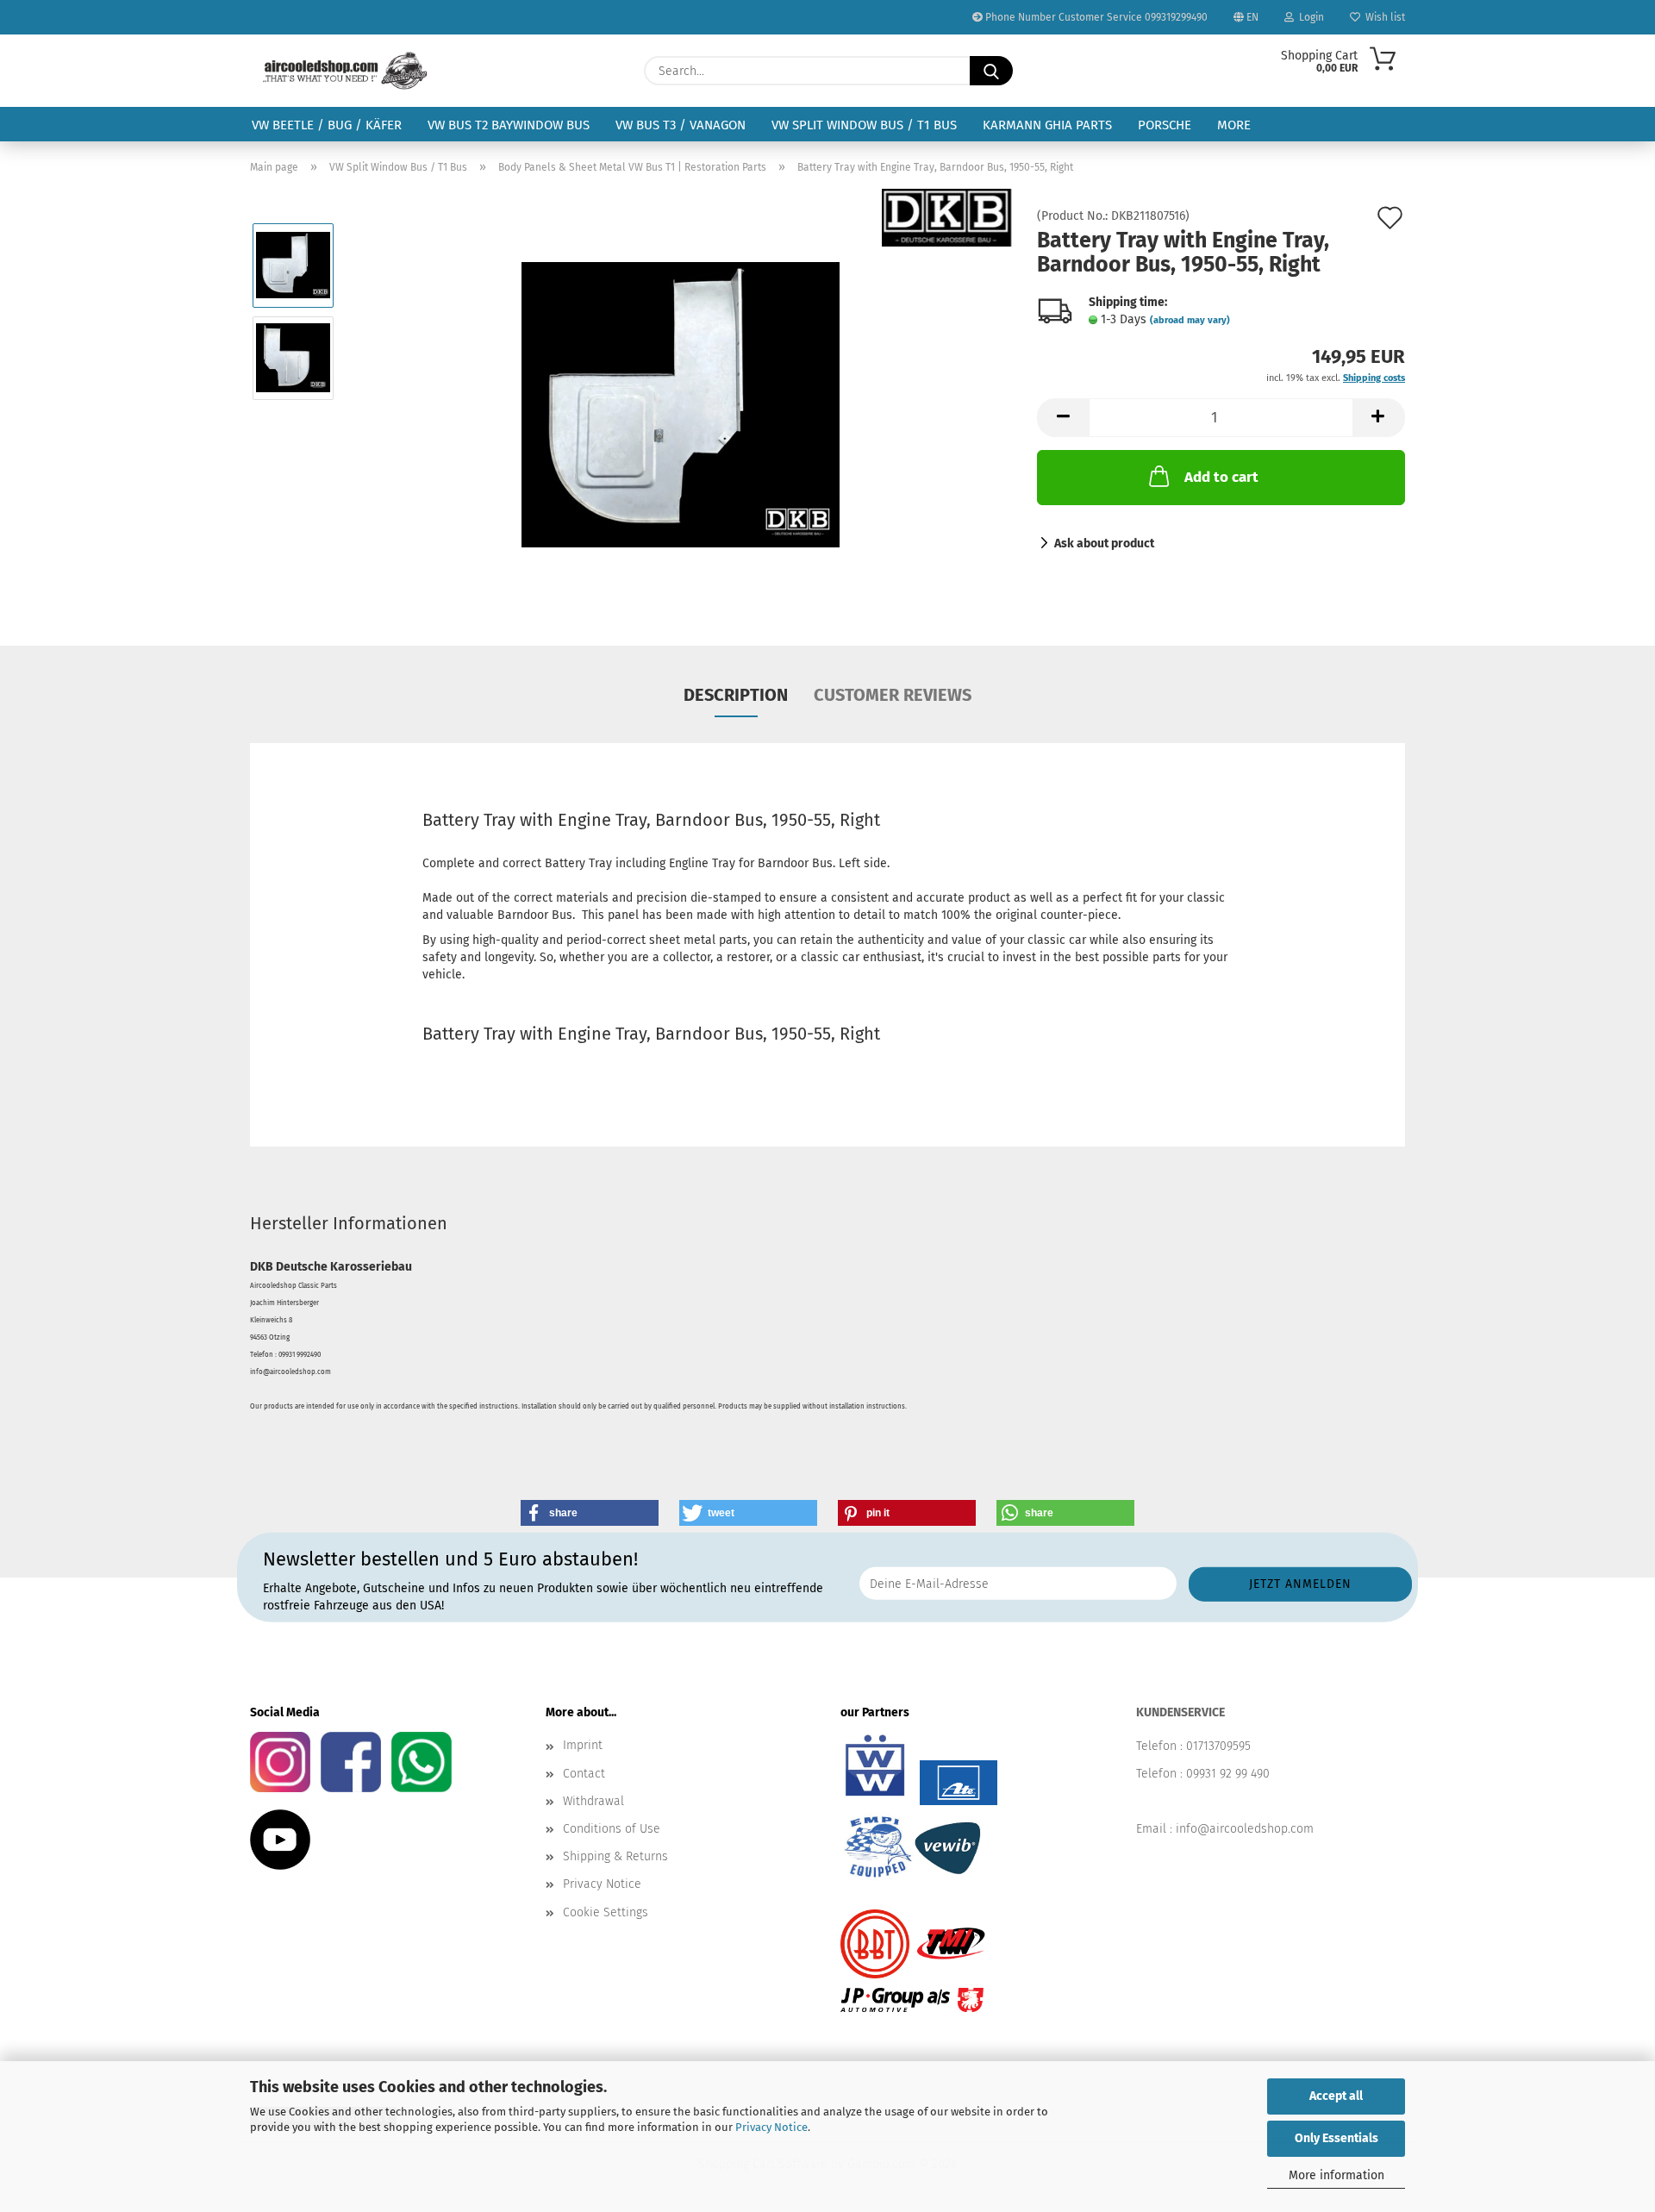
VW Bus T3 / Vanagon (681, 125)
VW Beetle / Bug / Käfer (327, 125)
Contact (584, 1774)
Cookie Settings (606, 1912)
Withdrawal (593, 1801)
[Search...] (991, 71)
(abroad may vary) (1190, 320)
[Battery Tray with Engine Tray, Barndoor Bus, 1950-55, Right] (681, 404)
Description (736, 695)
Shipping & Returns (615, 1856)
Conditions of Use (612, 1829)
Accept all (1336, 2096)
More (1234, 125)
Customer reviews (893, 695)
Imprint (583, 1745)
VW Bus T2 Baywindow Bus (509, 125)
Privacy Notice (771, 2127)
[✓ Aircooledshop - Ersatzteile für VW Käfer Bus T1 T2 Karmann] (345, 71)
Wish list (1383, 17)
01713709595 (1218, 1746)
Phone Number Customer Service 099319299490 (1095, 17)
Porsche (1165, 125)
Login (1309, 17)
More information (1336, 2175)
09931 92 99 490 (1228, 1774)
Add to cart (1221, 477)
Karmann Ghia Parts (1047, 125)
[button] (1063, 418)
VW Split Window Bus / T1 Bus (864, 125)
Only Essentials (1336, 2138)
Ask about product (1104, 544)
